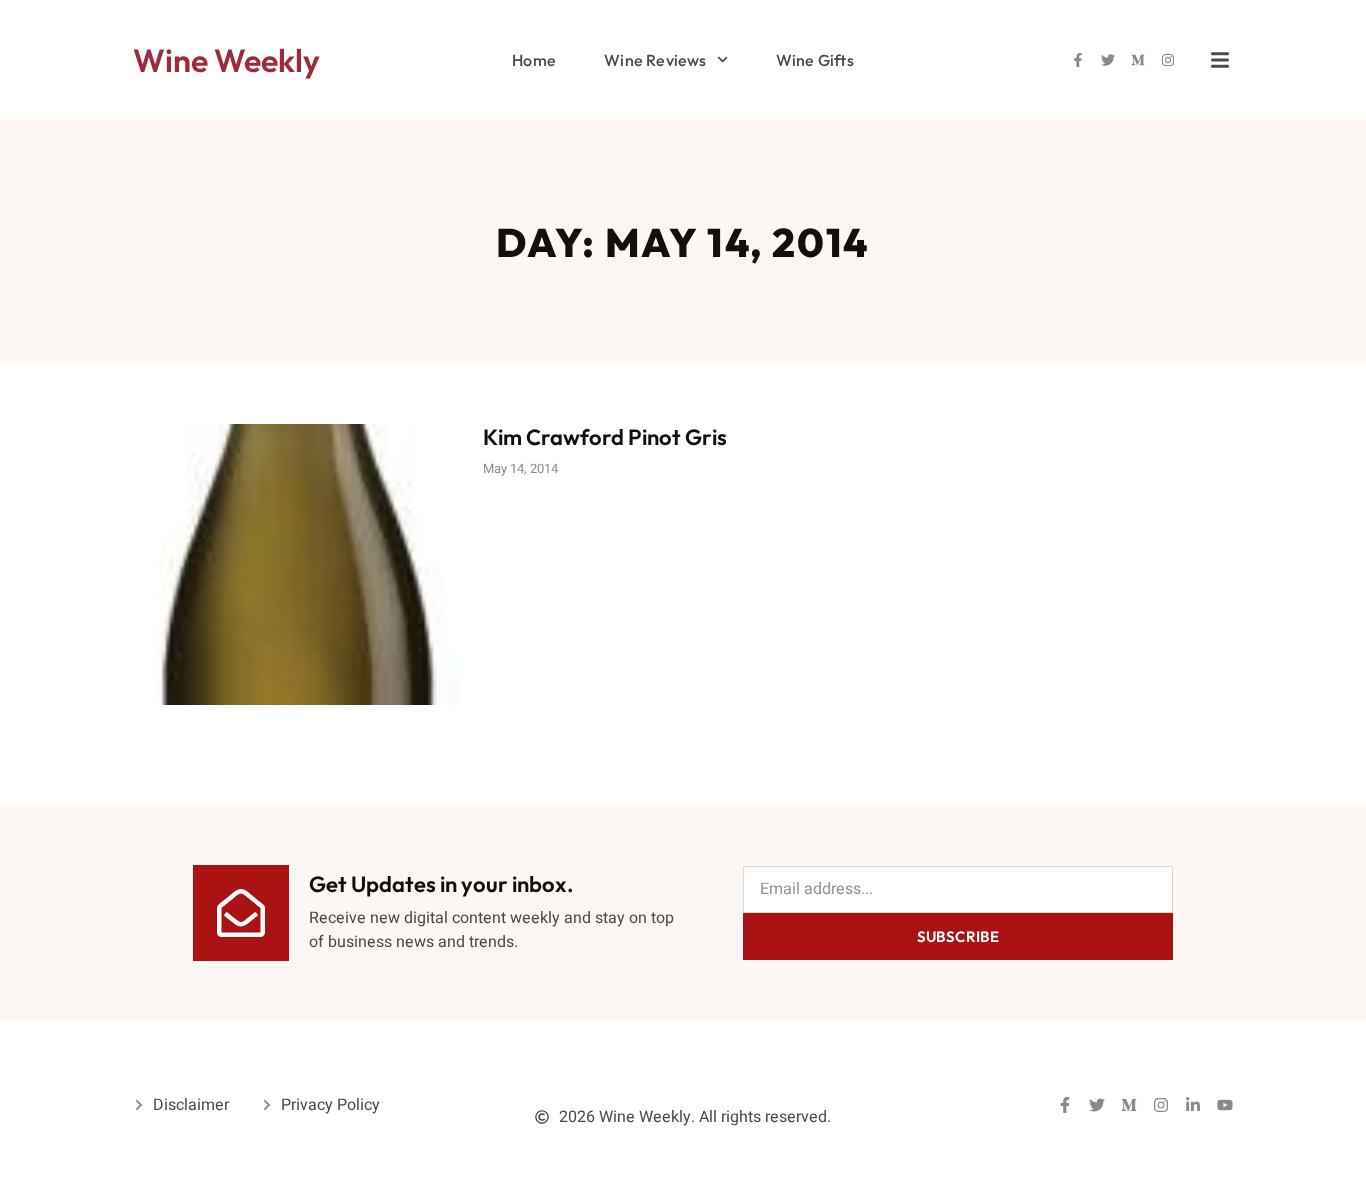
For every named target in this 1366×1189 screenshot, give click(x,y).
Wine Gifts (815, 60)
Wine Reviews (655, 60)
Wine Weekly (226, 60)
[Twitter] (1108, 60)
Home (534, 60)
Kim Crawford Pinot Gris (605, 437)
